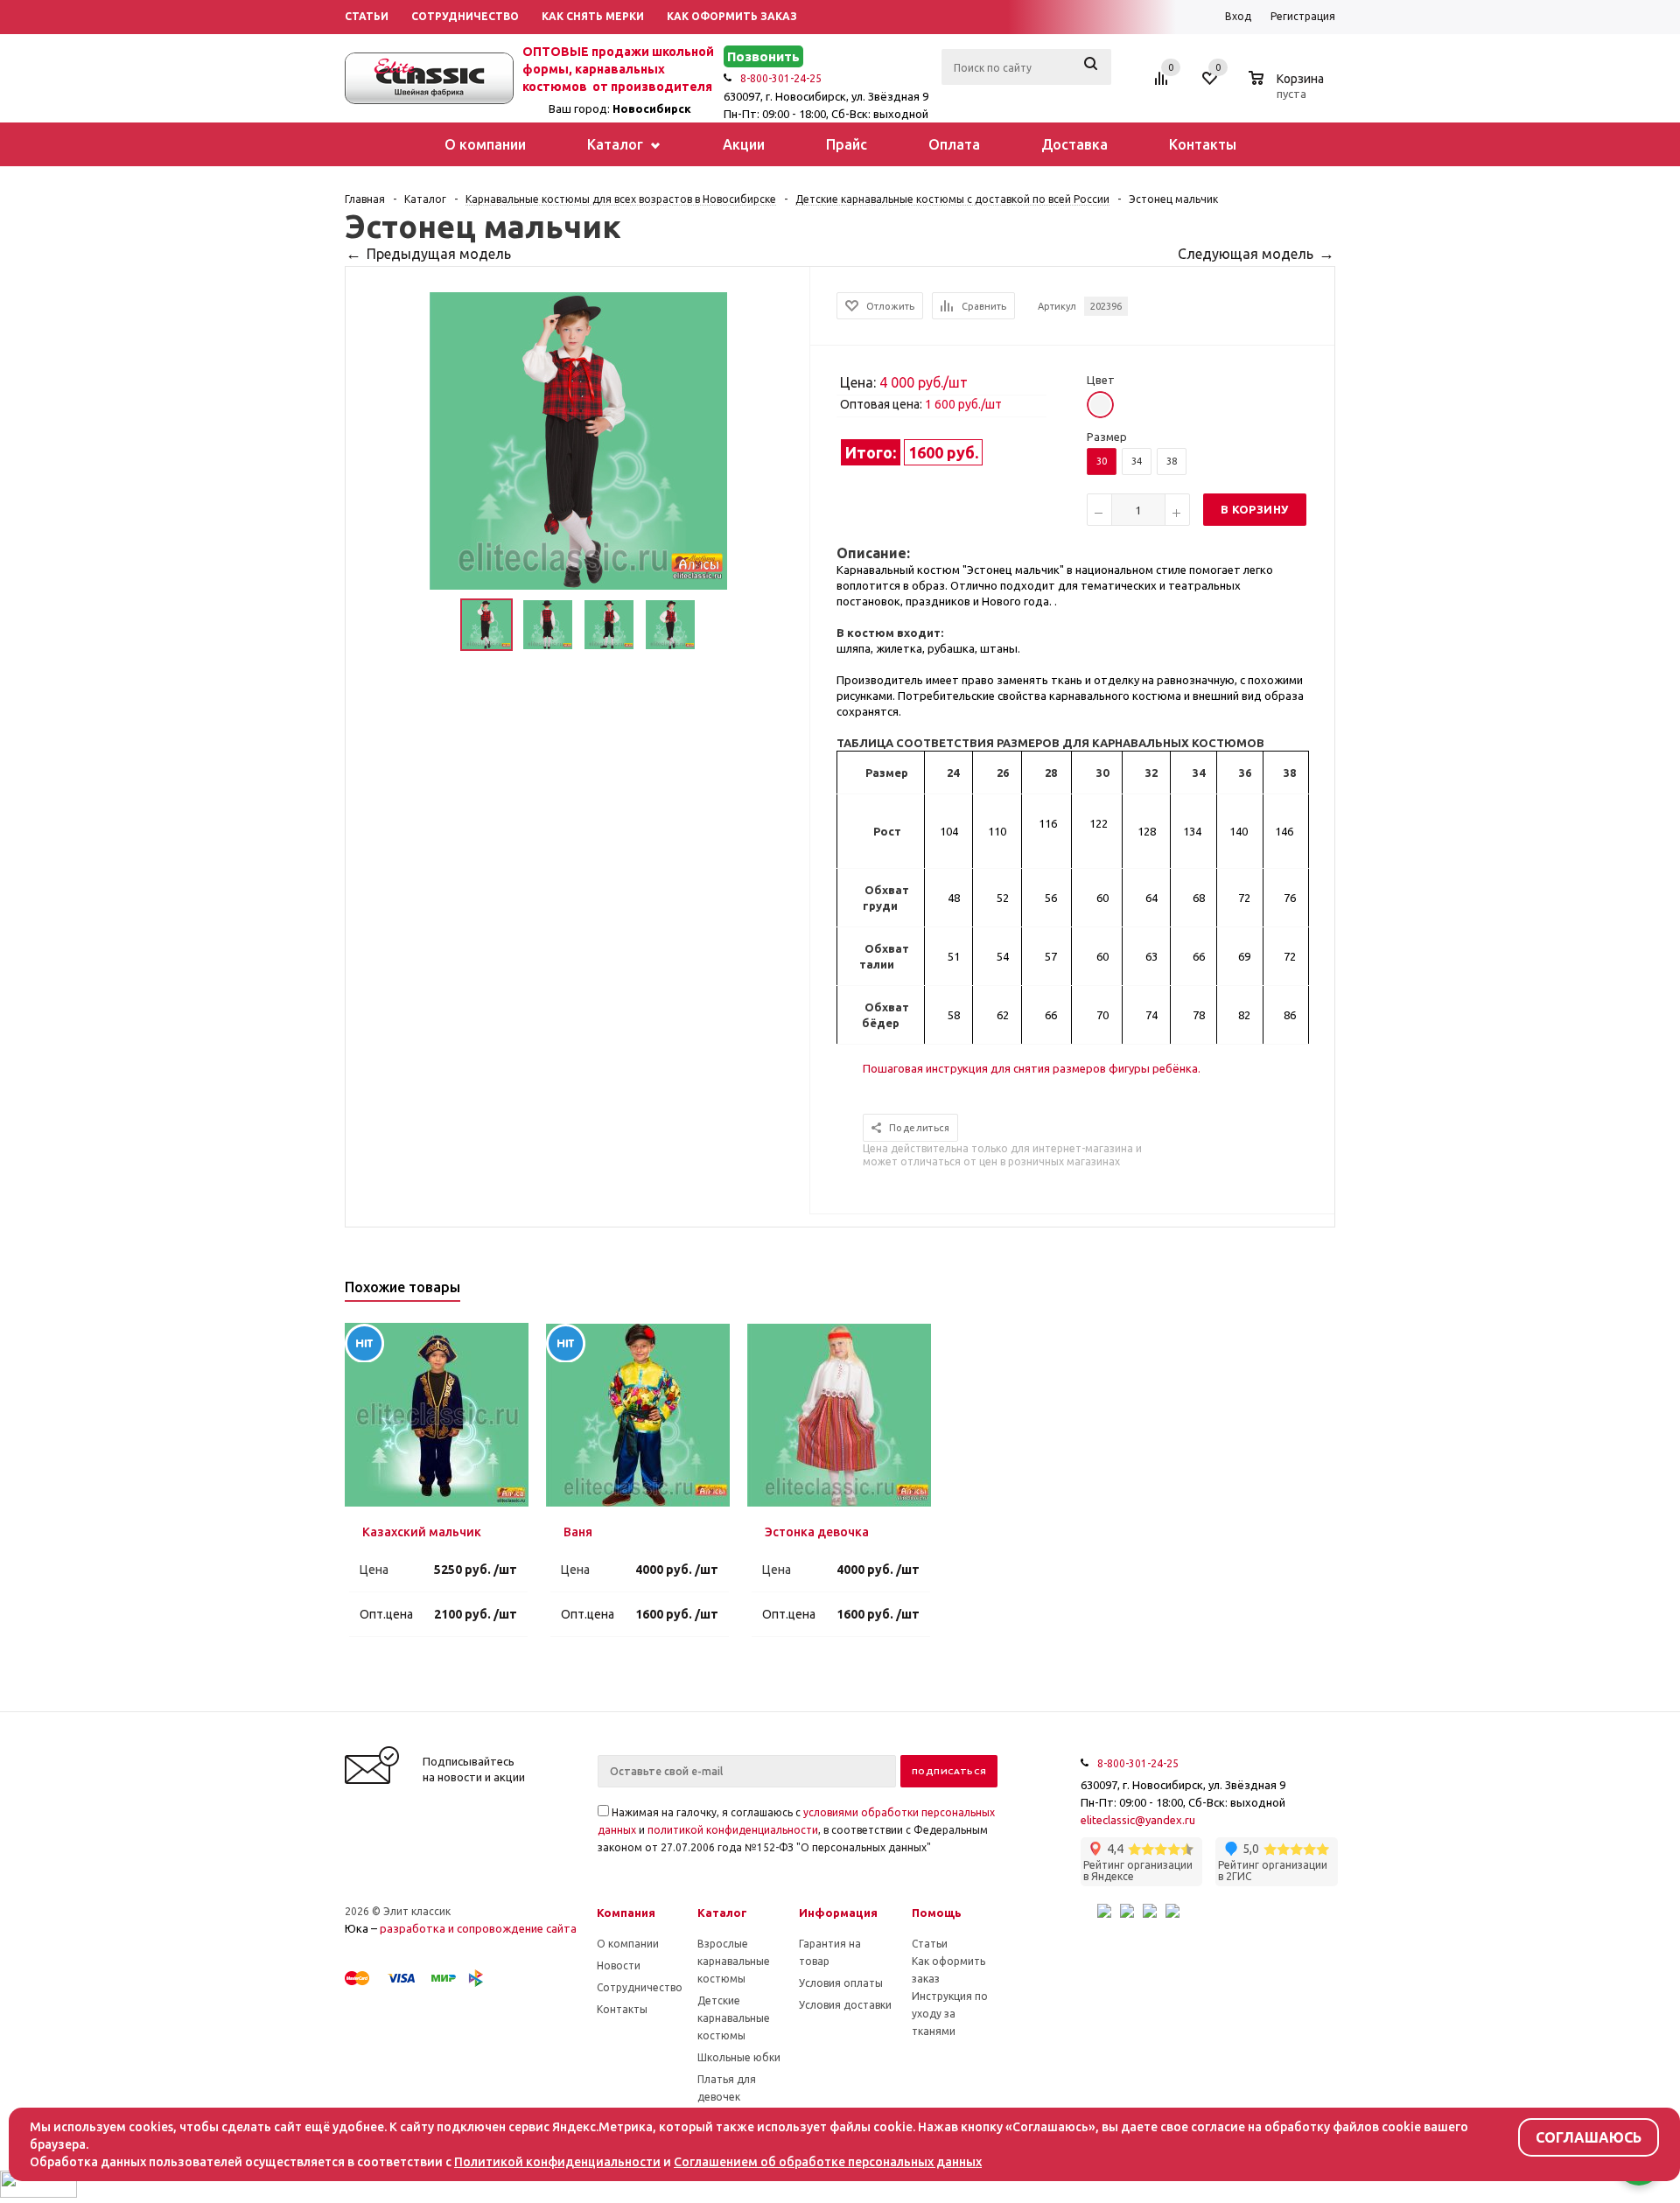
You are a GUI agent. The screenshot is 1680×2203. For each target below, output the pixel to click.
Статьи (930, 1944)
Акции (744, 144)
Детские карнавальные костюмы (734, 2018)
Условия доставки (845, 2005)
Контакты (1203, 144)
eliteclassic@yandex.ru (1138, 1820)
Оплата (954, 144)
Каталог (617, 144)
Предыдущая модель (439, 254)
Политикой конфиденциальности (557, 2162)
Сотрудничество (640, 1987)
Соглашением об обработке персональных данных (828, 2162)
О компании (485, 144)
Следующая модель (1246, 254)
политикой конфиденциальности (733, 1830)
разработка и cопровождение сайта (478, 1928)
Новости (619, 1965)
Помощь (937, 1913)
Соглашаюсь (1589, 2137)
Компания (626, 1913)
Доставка (1074, 144)
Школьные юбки (739, 2057)
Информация (838, 1913)
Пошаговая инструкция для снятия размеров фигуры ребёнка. (1032, 1068)
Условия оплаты (841, 1983)
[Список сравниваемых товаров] (1164, 85)
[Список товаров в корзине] (1288, 91)
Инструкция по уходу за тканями (950, 2014)
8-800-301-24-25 (781, 78)
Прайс (847, 144)
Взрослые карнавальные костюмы (734, 1961)
